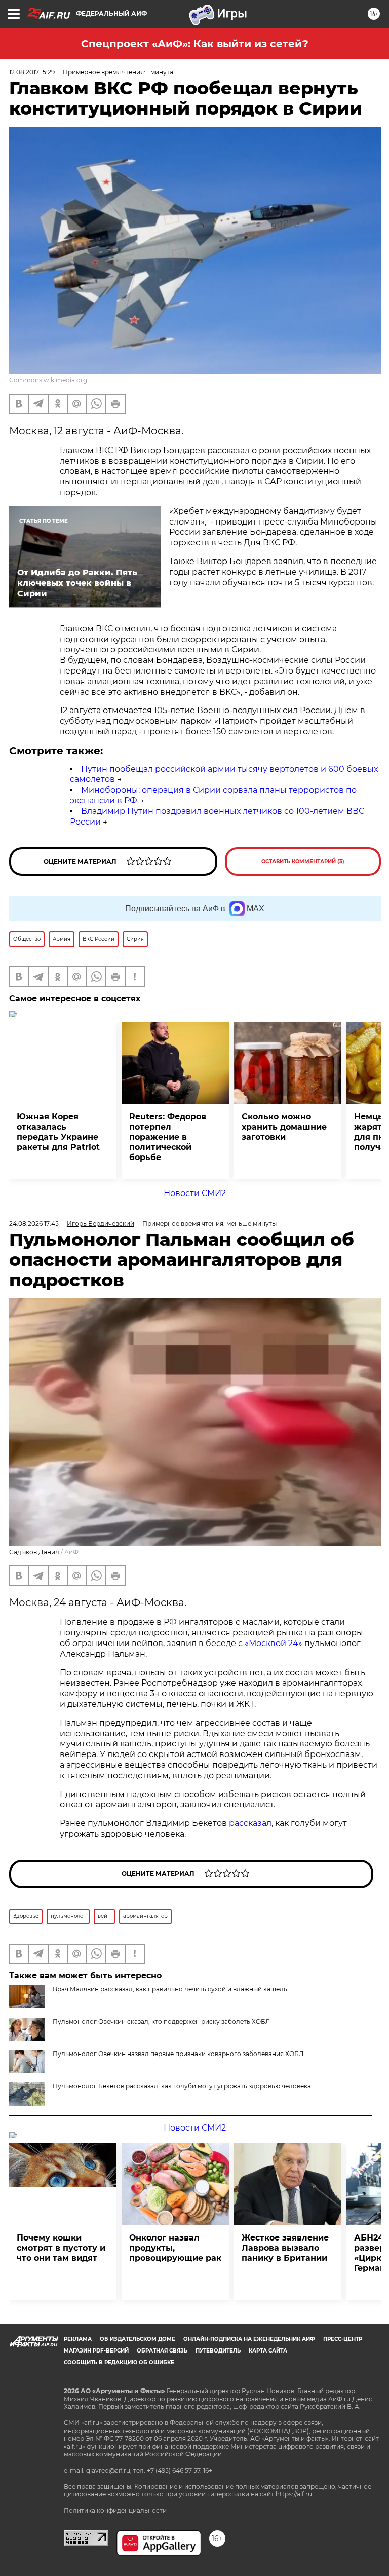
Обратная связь (162, 2351)
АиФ (71, 1552)
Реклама (78, 2339)
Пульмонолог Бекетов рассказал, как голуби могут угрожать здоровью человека (182, 2086)
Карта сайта (268, 2351)
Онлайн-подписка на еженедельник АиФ (249, 2339)
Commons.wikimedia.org (48, 380)
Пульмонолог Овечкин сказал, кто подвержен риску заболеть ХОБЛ (161, 2021)
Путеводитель (218, 2351)
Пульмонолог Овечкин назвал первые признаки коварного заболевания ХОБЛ (178, 2054)
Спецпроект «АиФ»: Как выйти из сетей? (195, 44)
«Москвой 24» (274, 1643)
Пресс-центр (343, 2339)
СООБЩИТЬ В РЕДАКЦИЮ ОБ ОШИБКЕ (119, 2362)
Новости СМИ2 (195, 1193)
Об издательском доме (138, 2339)
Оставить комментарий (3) (303, 861)
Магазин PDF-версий (96, 2351)
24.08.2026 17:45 (34, 1224)
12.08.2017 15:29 (32, 72)
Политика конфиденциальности (115, 2510)
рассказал (250, 1823)
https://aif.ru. (295, 2494)
